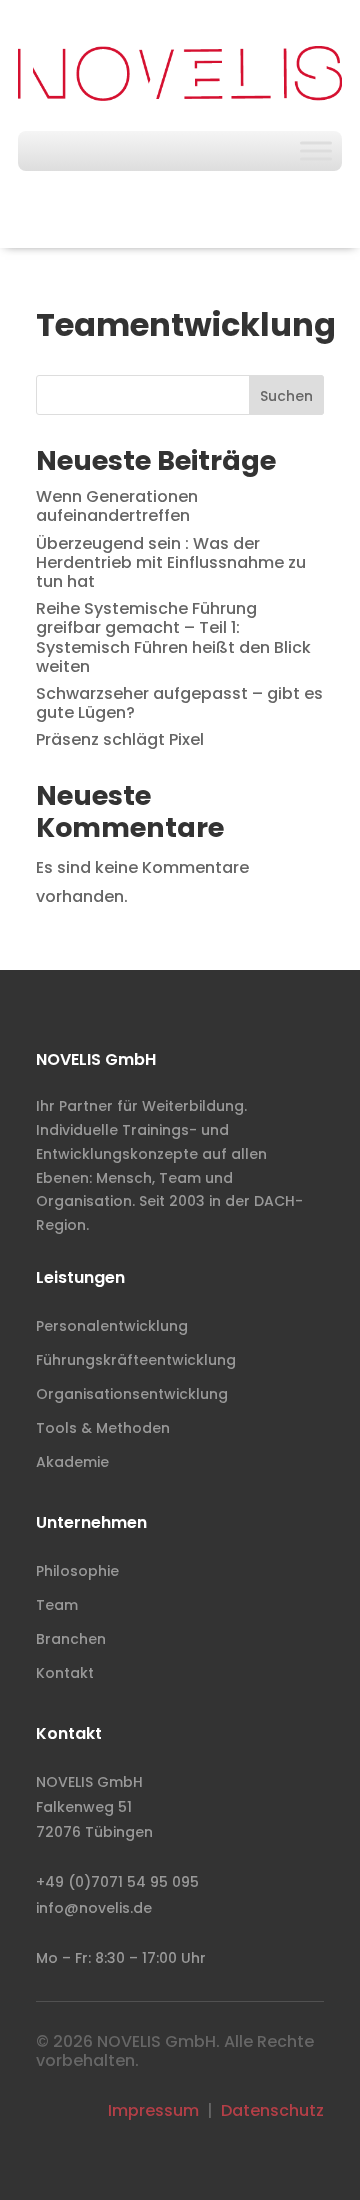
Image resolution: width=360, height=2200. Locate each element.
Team (57, 1605)
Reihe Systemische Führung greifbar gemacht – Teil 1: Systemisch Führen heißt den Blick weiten (173, 637)
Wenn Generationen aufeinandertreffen (117, 506)
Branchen (71, 1639)
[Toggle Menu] (316, 151)
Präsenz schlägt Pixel (120, 739)
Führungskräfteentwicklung (136, 1360)
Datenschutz (272, 2110)
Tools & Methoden (103, 1428)
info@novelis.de (94, 1908)
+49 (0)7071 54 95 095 (117, 1882)
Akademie (72, 1462)
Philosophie (77, 1571)
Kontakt (65, 1673)
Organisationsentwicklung (132, 1394)
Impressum (153, 2110)
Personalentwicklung (112, 1326)
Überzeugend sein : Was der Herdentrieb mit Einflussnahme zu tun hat (171, 562)
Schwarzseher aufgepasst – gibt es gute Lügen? (179, 703)
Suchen (286, 396)
